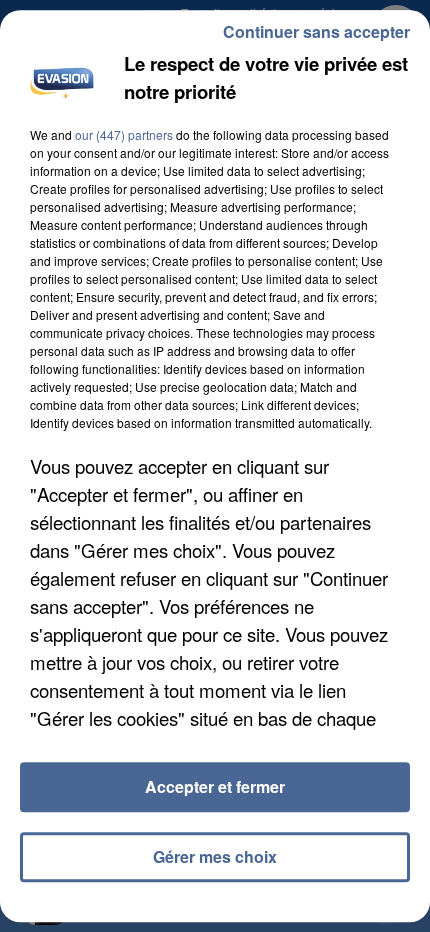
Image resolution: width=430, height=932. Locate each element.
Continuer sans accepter (316, 31)
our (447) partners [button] (124, 134)
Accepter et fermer (215, 786)
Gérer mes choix (215, 856)
